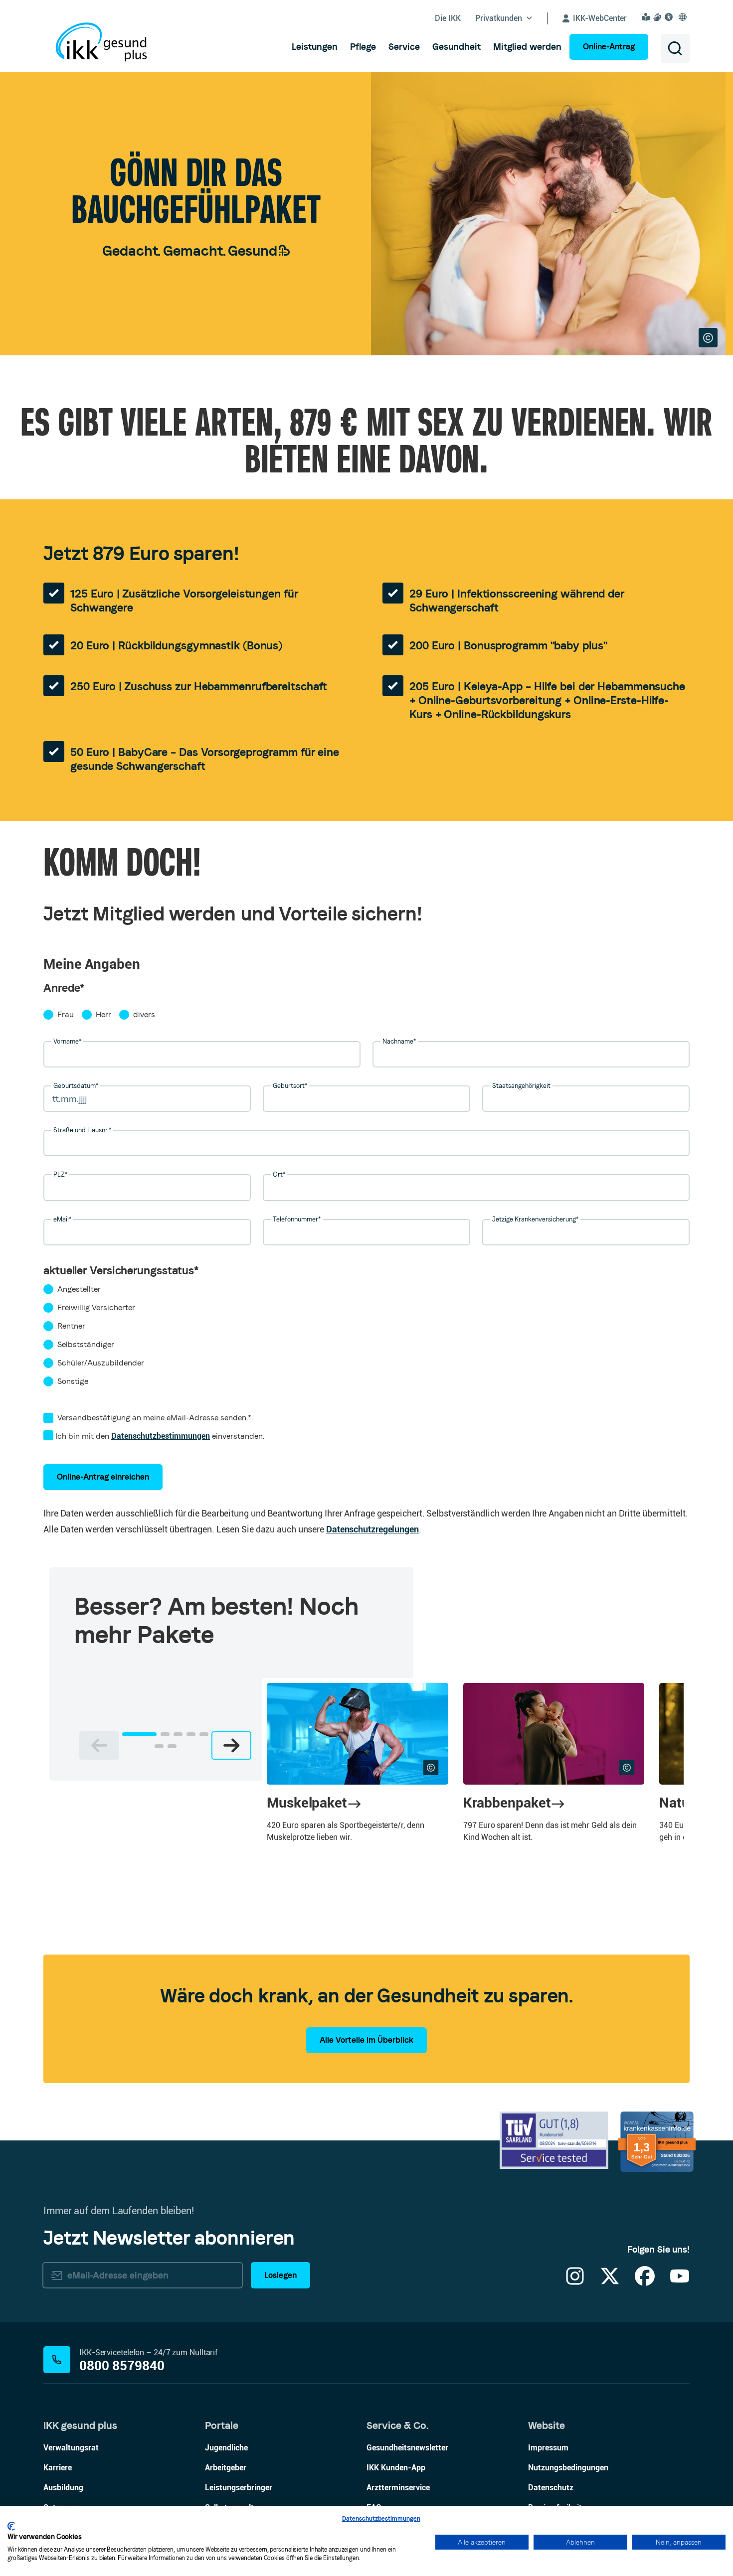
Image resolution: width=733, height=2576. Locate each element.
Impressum (548, 2448)
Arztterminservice (398, 2488)
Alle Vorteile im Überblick (366, 2040)
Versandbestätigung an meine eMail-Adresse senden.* (154, 1418)
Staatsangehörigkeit (521, 1086)
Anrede (64, 988)
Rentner (71, 1326)
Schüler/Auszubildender (101, 1363)
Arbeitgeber (226, 2468)
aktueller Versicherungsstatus (121, 1270)
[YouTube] (680, 2282)
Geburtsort (290, 1086)
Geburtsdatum (76, 1086)
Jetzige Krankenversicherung (535, 1219)
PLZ (60, 1174)
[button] (139, 1734)
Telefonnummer (297, 1219)
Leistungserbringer (239, 2488)
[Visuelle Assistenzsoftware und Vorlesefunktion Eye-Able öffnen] (670, 17)
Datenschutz (551, 2488)
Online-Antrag (609, 47)
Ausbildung (63, 2488)
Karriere (58, 2468)
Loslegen (280, 2275)
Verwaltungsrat (71, 2448)
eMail (62, 1219)
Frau (66, 1014)
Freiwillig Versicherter (96, 1307)
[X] (610, 2282)
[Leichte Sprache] (647, 17)
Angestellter (79, 1289)
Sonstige (73, 1381)
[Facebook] (645, 2282)
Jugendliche (226, 2448)
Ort (279, 1174)
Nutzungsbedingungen (568, 2468)
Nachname (399, 1041)
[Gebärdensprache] (659, 17)
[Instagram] (575, 2282)
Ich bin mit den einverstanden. (159, 1436)
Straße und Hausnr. (82, 1130)
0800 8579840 (122, 2366)
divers (144, 1014)
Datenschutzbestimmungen (161, 1436)
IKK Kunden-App (396, 2468)
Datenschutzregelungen (372, 1529)
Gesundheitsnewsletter (407, 2448)
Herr (103, 1014)
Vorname (67, 1041)
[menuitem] (315, 47)
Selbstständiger (86, 1344)
